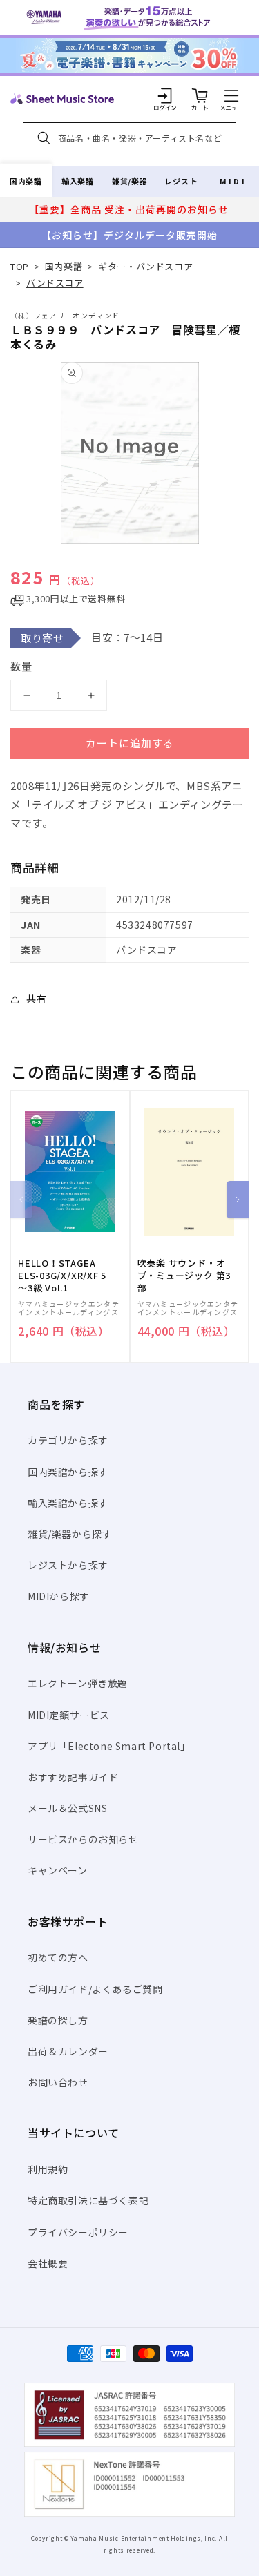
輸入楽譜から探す (68, 1503)
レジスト (181, 181)
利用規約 (48, 2169)
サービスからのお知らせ (83, 1839)
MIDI (233, 181)
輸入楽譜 (77, 181)
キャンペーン (58, 1870)
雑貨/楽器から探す (70, 1534)
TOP (20, 266)
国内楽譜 (26, 181)
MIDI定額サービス (69, 1715)
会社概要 (48, 2263)
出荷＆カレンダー (68, 2051)
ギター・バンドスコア (145, 266)
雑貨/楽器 (129, 181)
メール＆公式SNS (67, 1808)
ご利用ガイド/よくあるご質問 (95, 1989)
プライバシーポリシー (78, 2232)
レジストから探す (68, 1565)
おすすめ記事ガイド (73, 1777)
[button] (231, 95)
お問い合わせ (58, 2082)
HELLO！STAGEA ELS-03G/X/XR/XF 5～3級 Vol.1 (62, 1276)
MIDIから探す (59, 1596)
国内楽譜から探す (68, 1472)
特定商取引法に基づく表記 (88, 2200)
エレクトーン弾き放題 (78, 1683)
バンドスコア (55, 283)
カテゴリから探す (68, 1440)
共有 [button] (36, 999)
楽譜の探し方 (58, 2020)
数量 (21, 666)
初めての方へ (58, 1957)
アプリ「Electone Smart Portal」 (109, 1746)
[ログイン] (165, 95)
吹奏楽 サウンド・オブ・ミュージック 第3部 (184, 1276)
